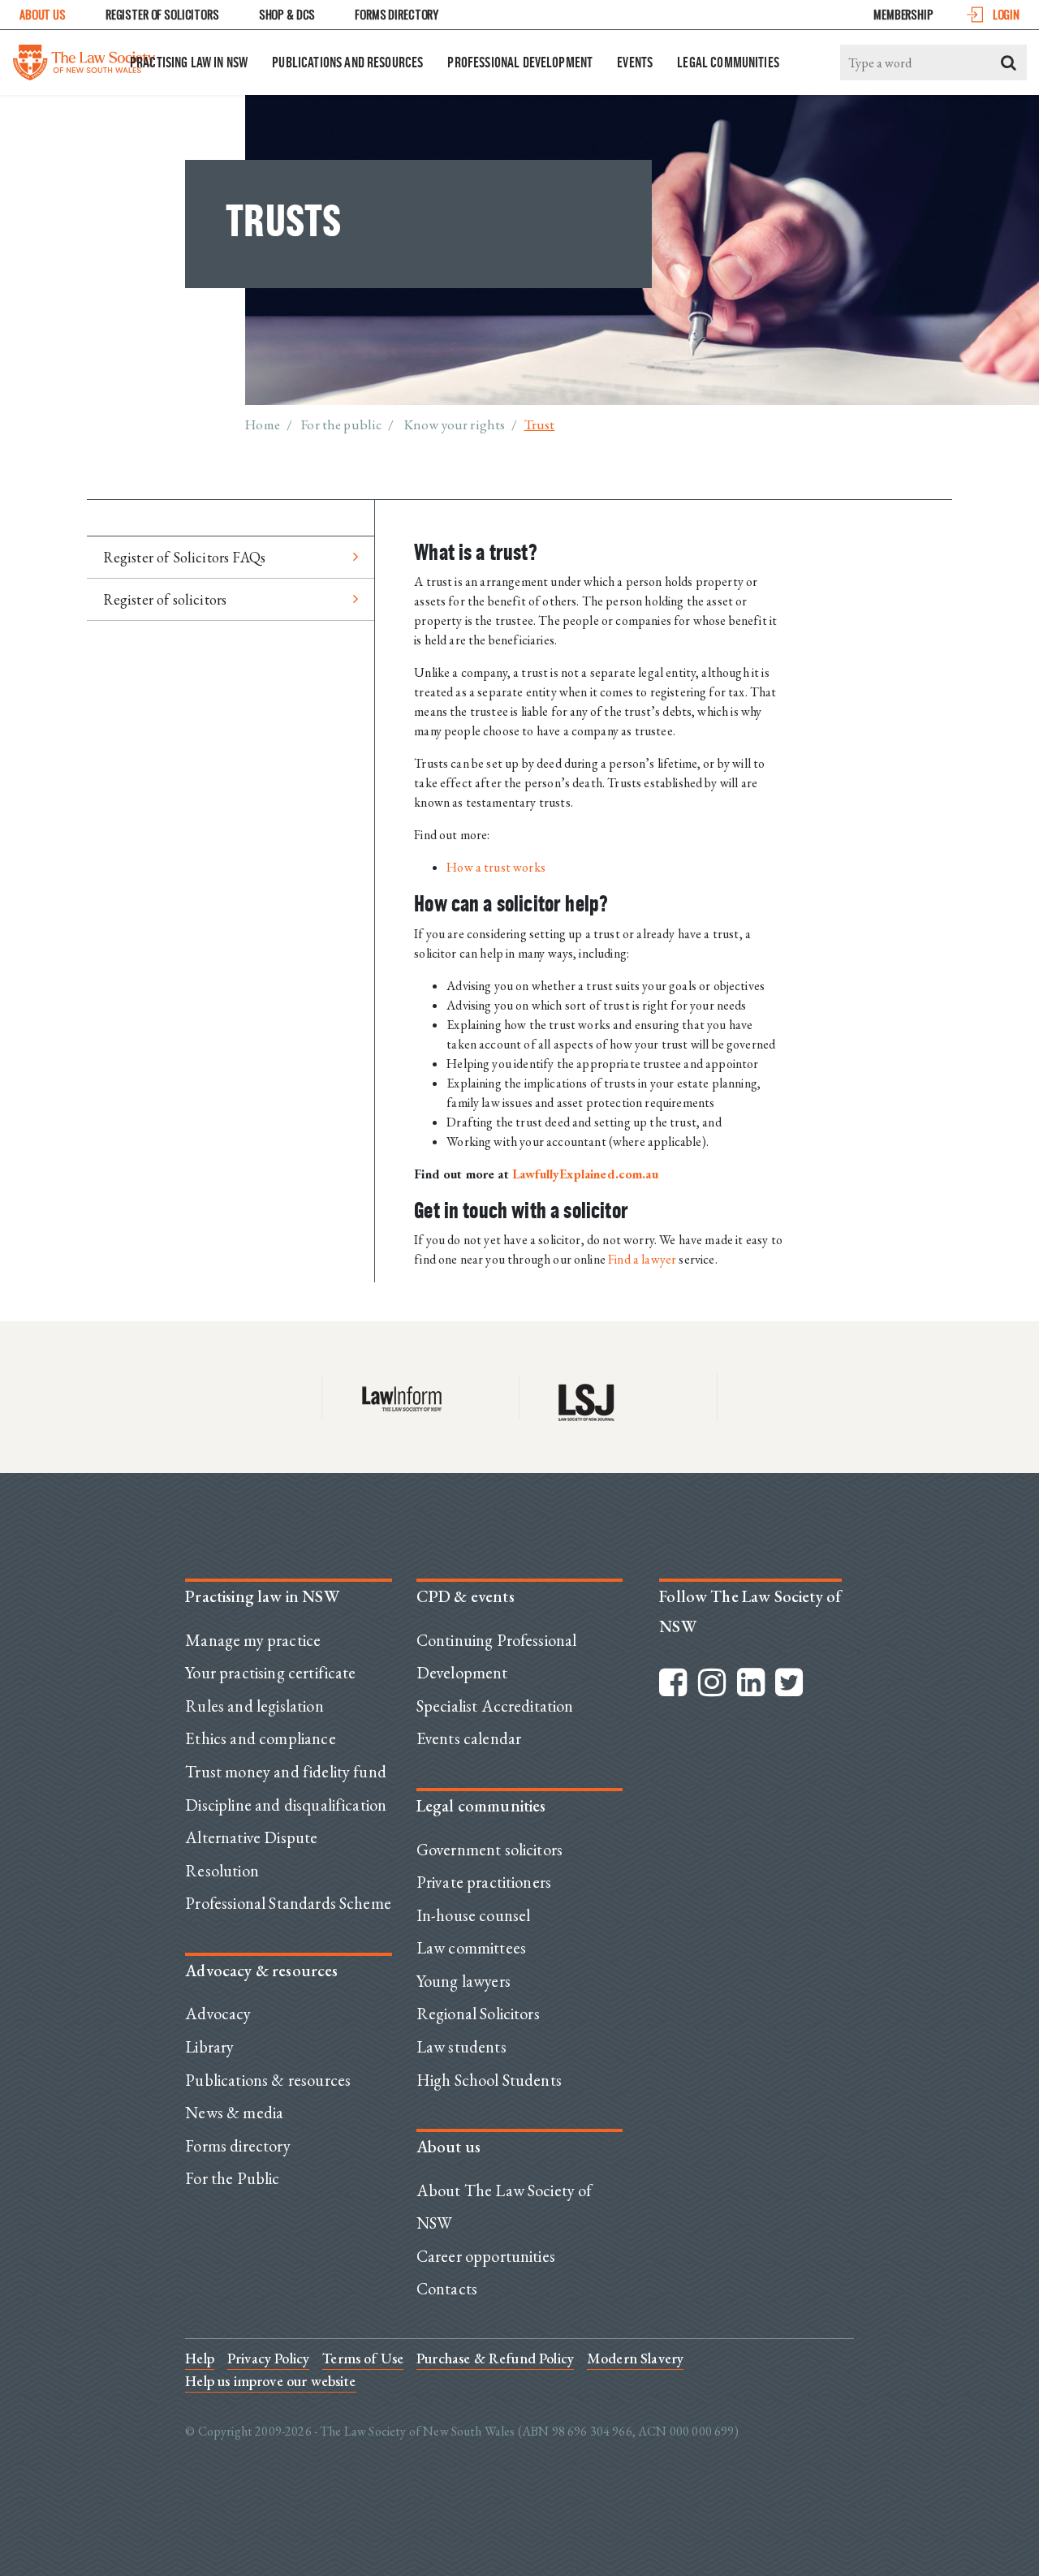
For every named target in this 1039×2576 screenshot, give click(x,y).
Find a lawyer (642, 1259)
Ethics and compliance (260, 1738)
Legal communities (728, 62)
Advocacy (218, 2014)
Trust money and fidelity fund (286, 1772)
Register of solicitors (165, 599)
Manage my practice (253, 1640)
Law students (461, 2047)
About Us (43, 14)
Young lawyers (463, 1981)
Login (1006, 14)
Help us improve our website (270, 2381)
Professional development (520, 62)
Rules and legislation (254, 1706)
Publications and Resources (347, 62)
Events (635, 62)
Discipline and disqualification (286, 1805)
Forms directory (237, 2146)
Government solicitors (489, 1850)
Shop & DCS (287, 14)
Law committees (471, 1948)
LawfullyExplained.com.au (585, 1174)
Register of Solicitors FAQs (184, 557)
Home (263, 424)
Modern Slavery (635, 2358)
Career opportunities (486, 2256)
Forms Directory (397, 14)
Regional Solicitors (478, 2014)
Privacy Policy (268, 2358)
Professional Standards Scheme (288, 1903)
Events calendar (469, 1738)
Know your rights (455, 424)
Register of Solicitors (162, 14)
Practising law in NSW (189, 62)
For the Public (232, 2178)
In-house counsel (474, 1915)
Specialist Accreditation (495, 1706)
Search (1009, 62)
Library (209, 2047)
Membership (903, 14)
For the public (341, 424)
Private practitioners (484, 1882)
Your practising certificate (270, 1673)
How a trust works (496, 867)
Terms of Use (363, 2358)
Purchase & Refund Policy (495, 2358)
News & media (234, 2113)
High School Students (489, 2080)
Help (200, 2358)
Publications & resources (268, 2080)
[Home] (84, 58)
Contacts (447, 2289)
